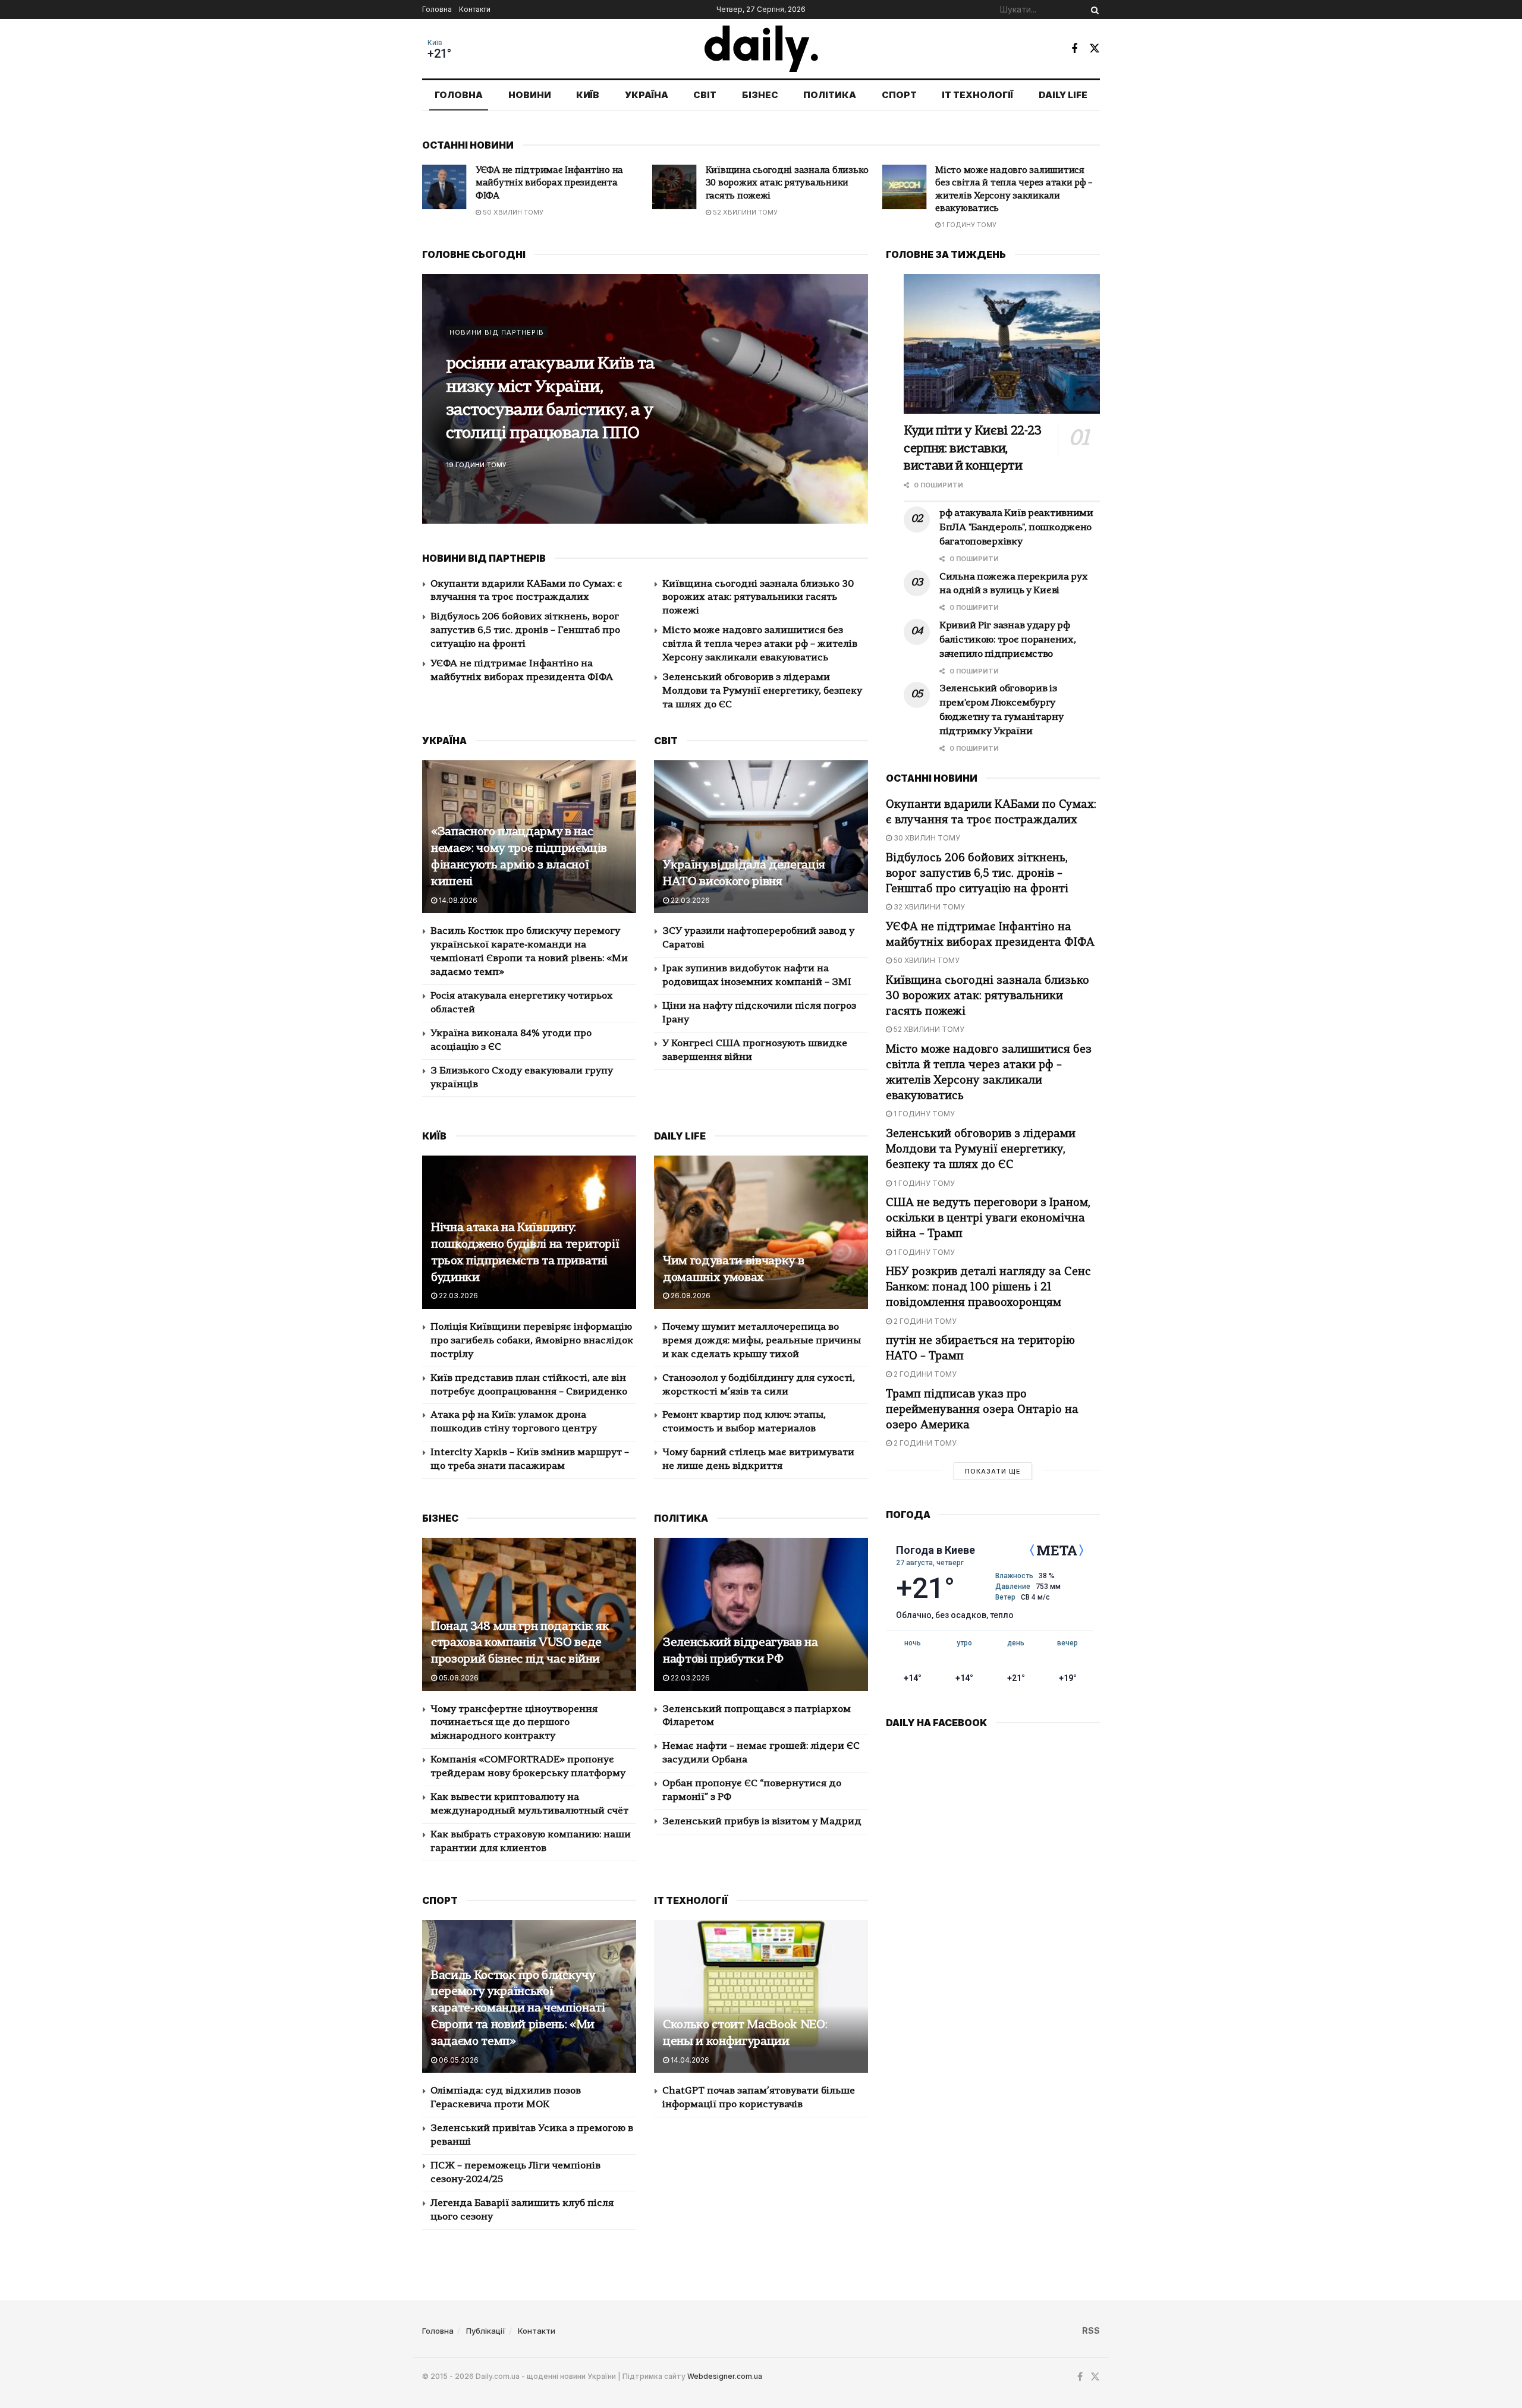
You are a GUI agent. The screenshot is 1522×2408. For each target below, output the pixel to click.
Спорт (899, 95)
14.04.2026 (689, 2060)
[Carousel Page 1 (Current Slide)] (853, 386)
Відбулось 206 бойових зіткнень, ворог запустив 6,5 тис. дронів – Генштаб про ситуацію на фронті (525, 631)
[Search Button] (1093, 10)
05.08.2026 (458, 1678)
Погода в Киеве (935, 1550)
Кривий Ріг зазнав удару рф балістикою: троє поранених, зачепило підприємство (556, 399)
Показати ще (993, 1471)
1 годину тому (739, 225)
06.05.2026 (458, 2060)
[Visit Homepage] (761, 49)
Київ (435, 43)
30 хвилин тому (926, 838)
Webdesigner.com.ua (725, 2376)
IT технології (977, 95)
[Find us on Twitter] (1095, 48)
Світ (705, 95)
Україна (647, 95)
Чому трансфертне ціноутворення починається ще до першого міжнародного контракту (514, 1723)
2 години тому (924, 1321)
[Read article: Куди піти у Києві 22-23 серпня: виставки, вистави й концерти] (1002, 344)
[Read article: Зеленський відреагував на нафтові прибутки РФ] (761, 1614)
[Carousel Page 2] (853, 399)
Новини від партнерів (497, 344)
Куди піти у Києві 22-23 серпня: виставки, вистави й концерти (973, 449)
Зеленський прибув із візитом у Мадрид (762, 1822)
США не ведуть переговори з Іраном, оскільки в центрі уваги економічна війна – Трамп (988, 1219)
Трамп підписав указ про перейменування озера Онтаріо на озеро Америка (982, 1410)
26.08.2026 (690, 1296)
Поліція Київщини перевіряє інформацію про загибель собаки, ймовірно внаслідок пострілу (532, 1341)
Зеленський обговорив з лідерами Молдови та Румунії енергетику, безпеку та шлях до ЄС (1011, 184)
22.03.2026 (689, 900)
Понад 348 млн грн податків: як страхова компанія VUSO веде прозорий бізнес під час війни (520, 1644)
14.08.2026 (457, 900)
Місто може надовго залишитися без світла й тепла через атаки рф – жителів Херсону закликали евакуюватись (760, 644)
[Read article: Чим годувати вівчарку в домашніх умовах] (761, 1232)
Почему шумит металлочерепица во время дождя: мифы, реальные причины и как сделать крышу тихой (762, 1341)
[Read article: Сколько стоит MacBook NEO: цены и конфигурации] (761, 1996)
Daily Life (1063, 95)
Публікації (486, 2331)
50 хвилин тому (926, 960)
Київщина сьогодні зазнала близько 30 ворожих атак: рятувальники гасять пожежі (557, 184)
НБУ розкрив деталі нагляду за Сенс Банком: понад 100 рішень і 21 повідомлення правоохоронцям (988, 1288)
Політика (830, 95)
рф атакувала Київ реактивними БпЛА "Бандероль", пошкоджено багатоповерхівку (1016, 528)
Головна (437, 9)
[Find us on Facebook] (1074, 49)
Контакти (475, 9)
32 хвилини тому (928, 907)
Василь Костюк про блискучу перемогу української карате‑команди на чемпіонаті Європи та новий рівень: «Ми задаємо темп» (518, 2009)
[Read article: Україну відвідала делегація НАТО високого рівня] (761, 837)
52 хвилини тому (514, 212)
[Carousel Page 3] (853, 412)
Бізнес (760, 95)
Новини (530, 95)
